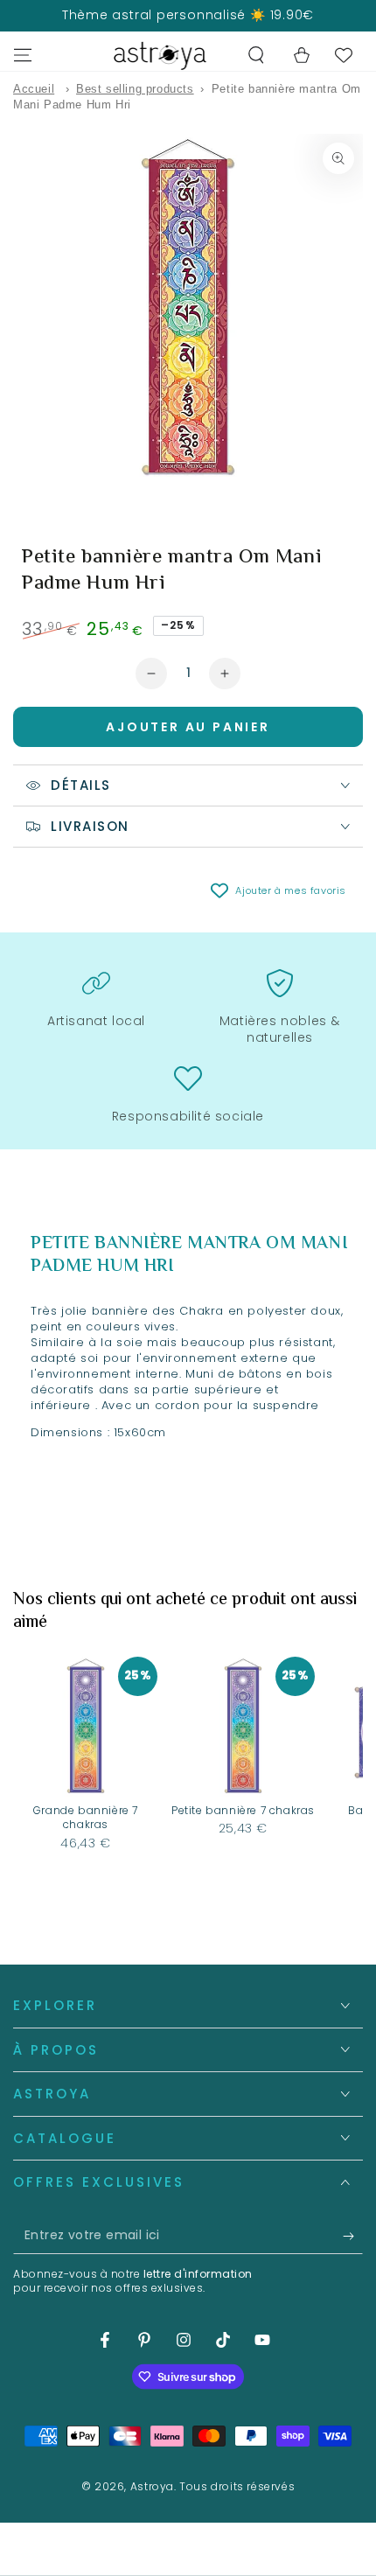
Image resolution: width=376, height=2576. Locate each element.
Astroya (152, 2486)
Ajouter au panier (188, 727)
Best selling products (135, 89)
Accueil (34, 89)
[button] (256, 55)
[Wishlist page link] (344, 55)
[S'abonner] (353, 2237)
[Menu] (23, 55)
